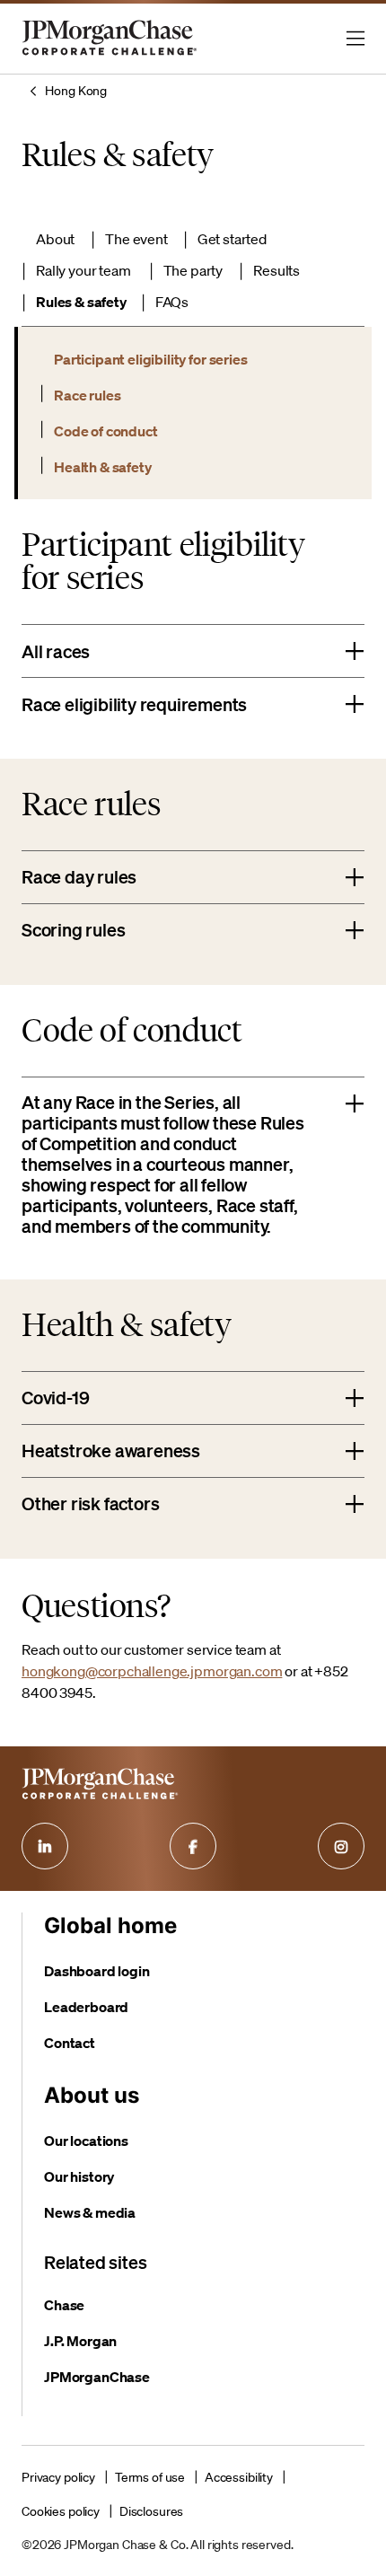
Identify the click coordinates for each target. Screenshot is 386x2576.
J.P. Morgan (80, 2341)
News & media (90, 2212)
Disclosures (151, 2511)
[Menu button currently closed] (355, 39)
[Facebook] (193, 1846)
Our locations (86, 2141)
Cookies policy (61, 2511)
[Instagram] (341, 1846)
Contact (70, 2043)
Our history (79, 2176)
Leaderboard (86, 2007)
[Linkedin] (45, 1846)
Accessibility (239, 2477)
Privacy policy (58, 2477)
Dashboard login (97, 1971)
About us (92, 2095)
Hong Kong (76, 91)
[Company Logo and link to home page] (110, 54)
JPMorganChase (97, 2377)
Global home (110, 1925)
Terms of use (150, 2477)
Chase (64, 2305)
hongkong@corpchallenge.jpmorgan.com (152, 1671)
